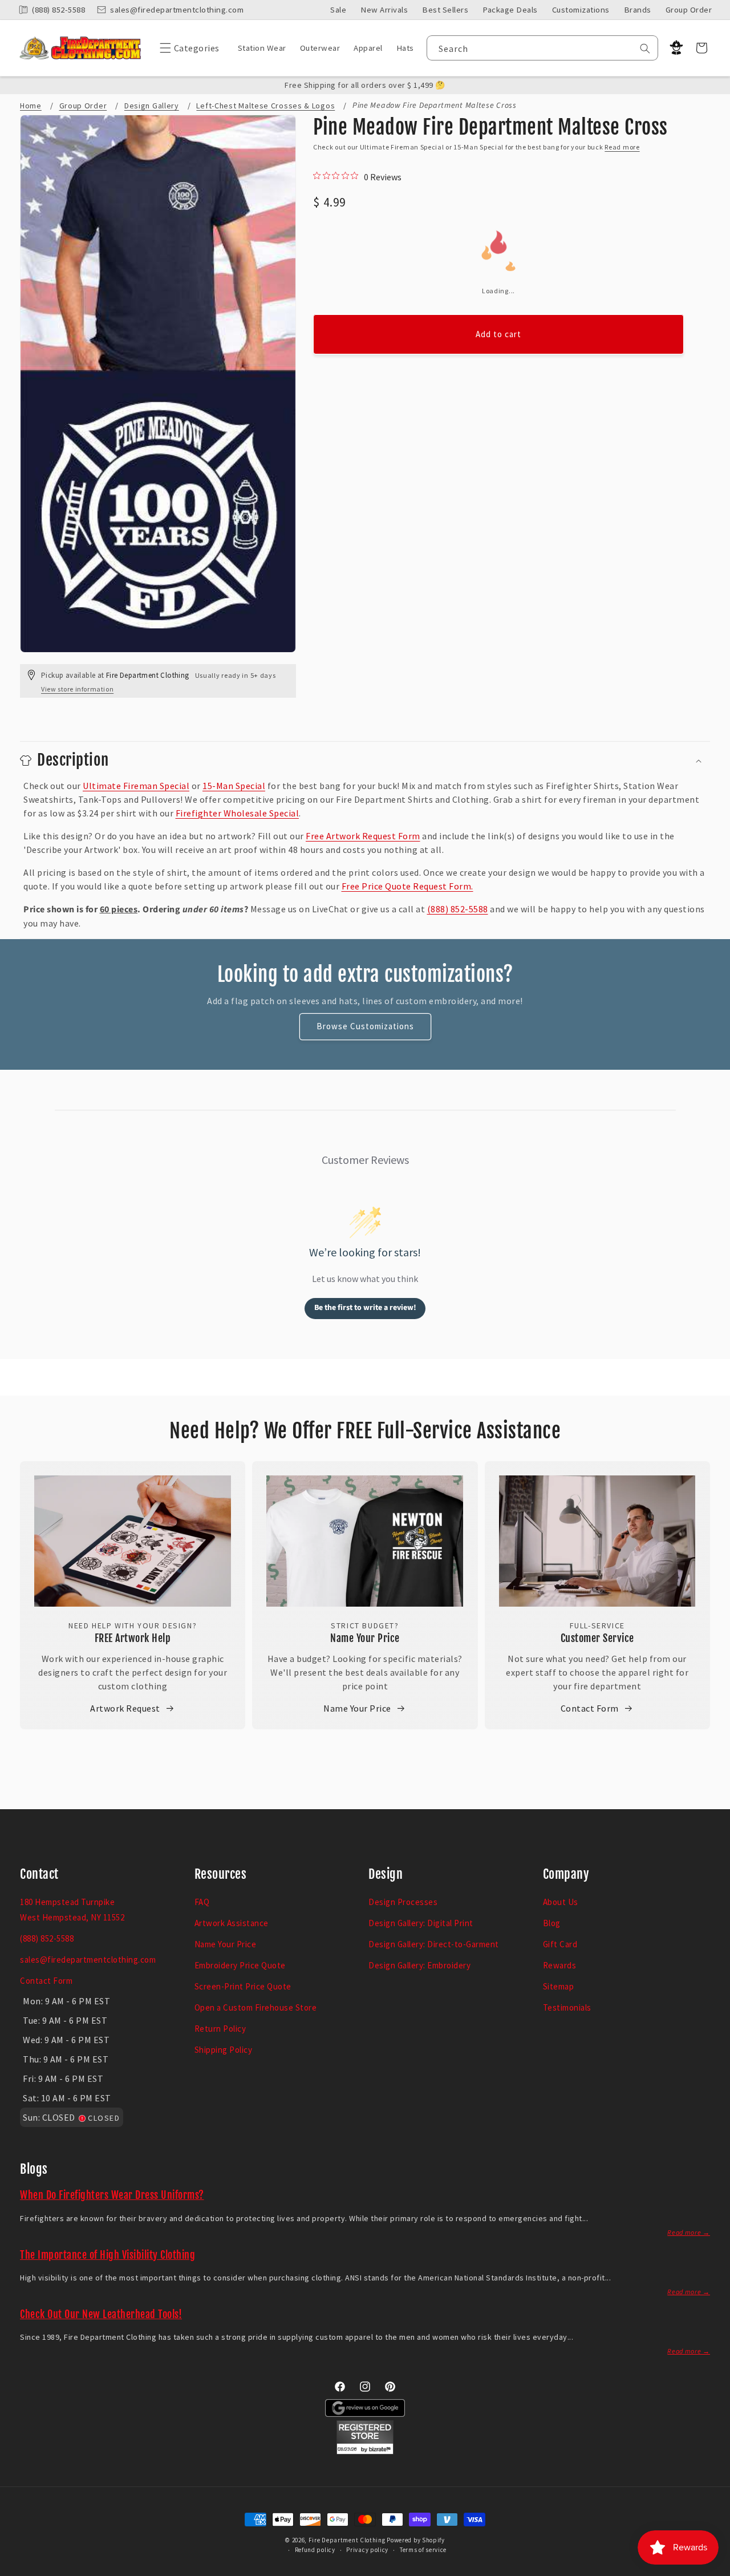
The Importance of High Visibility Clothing (108, 2255)
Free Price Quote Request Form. (407, 886)
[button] (187, 48)
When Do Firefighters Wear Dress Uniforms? (112, 2195)
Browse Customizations (365, 1026)
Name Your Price (365, 1638)
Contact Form (590, 1708)
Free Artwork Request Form (363, 836)
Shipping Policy (224, 2050)
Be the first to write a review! (365, 1308)
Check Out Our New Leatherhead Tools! (101, 2314)
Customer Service (597, 1638)
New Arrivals (384, 10)
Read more (622, 147)
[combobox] (543, 48)
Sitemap (559, 1986)
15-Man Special (234, 786)
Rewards (560, 1965)
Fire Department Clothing (347, 2540)
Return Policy (220, 2029)
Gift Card (560, 1944)
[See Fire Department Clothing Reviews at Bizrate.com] (365, 2451)
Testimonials (567, 2007)
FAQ (202, 1902)
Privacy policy (367, 2550)
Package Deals (510, 10)
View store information (77, 689)
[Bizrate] (714, 2569)
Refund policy (315, 2550)
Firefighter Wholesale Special (238, 813)
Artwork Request (125, 1708)
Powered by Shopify (416, 2540)
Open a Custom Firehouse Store (256, 2007)
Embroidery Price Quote (240, 1965)
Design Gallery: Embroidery (419, 1965)
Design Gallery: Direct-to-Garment (434, 1944)
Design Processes (403, 1902)
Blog (552, 1923)
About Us (561, 1902)
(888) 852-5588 (458, 909)
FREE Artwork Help (133, 1638)
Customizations (581, 10)
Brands (638, 10)
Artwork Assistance (232, 1923)
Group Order (689, 10)
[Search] (645, 48)
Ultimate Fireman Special (136, 786)
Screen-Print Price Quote (243, 1986)
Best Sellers (445, 10)
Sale (338, 10)
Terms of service (423, 2550)
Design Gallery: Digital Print (421, 1923)
